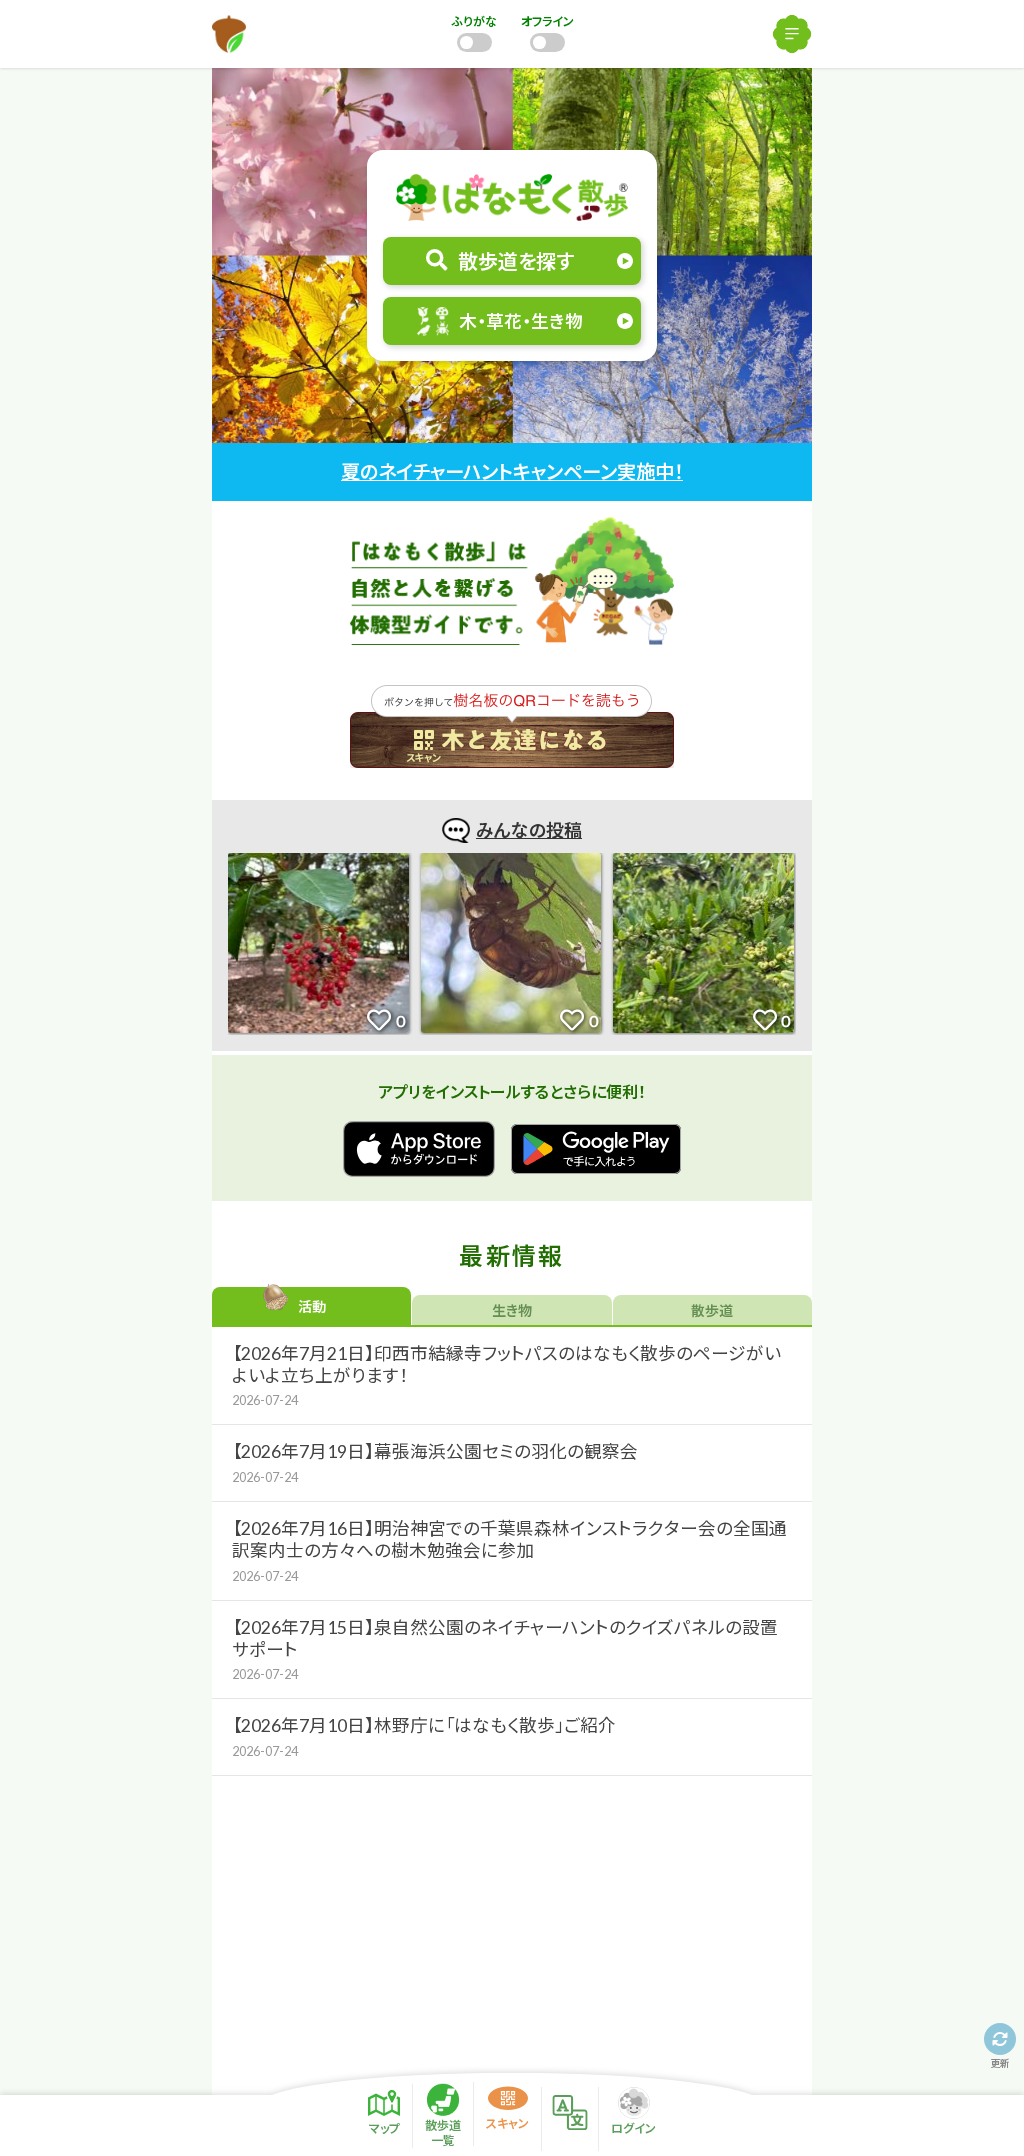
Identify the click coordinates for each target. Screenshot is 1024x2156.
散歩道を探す (516, 261)
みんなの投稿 (529, 830)
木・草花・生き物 (521, 321)
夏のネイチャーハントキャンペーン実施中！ (512, 471)
